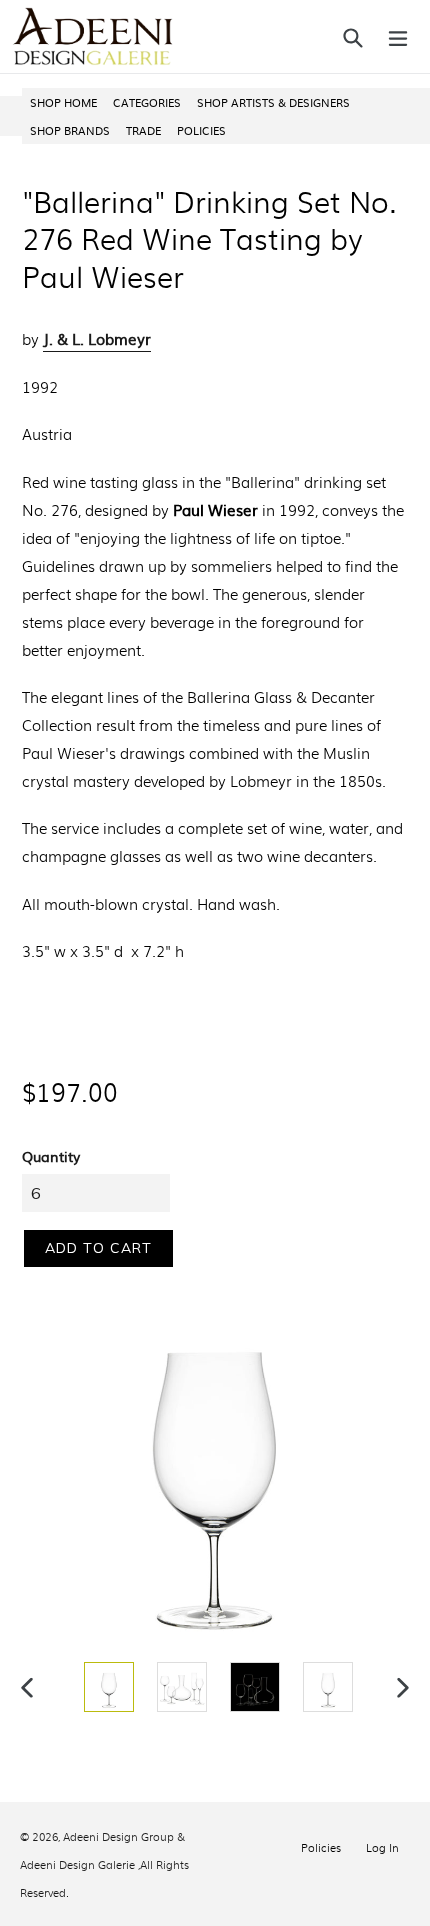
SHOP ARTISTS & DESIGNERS (273, 102)
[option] (106, 1687)
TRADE (143, 130)
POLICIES (201, 130)
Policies (321, 1847)
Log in (382, 1847)
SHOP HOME (63, 102)
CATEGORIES (147, 102)
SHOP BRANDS (70, 130)
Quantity (51, 1156)
